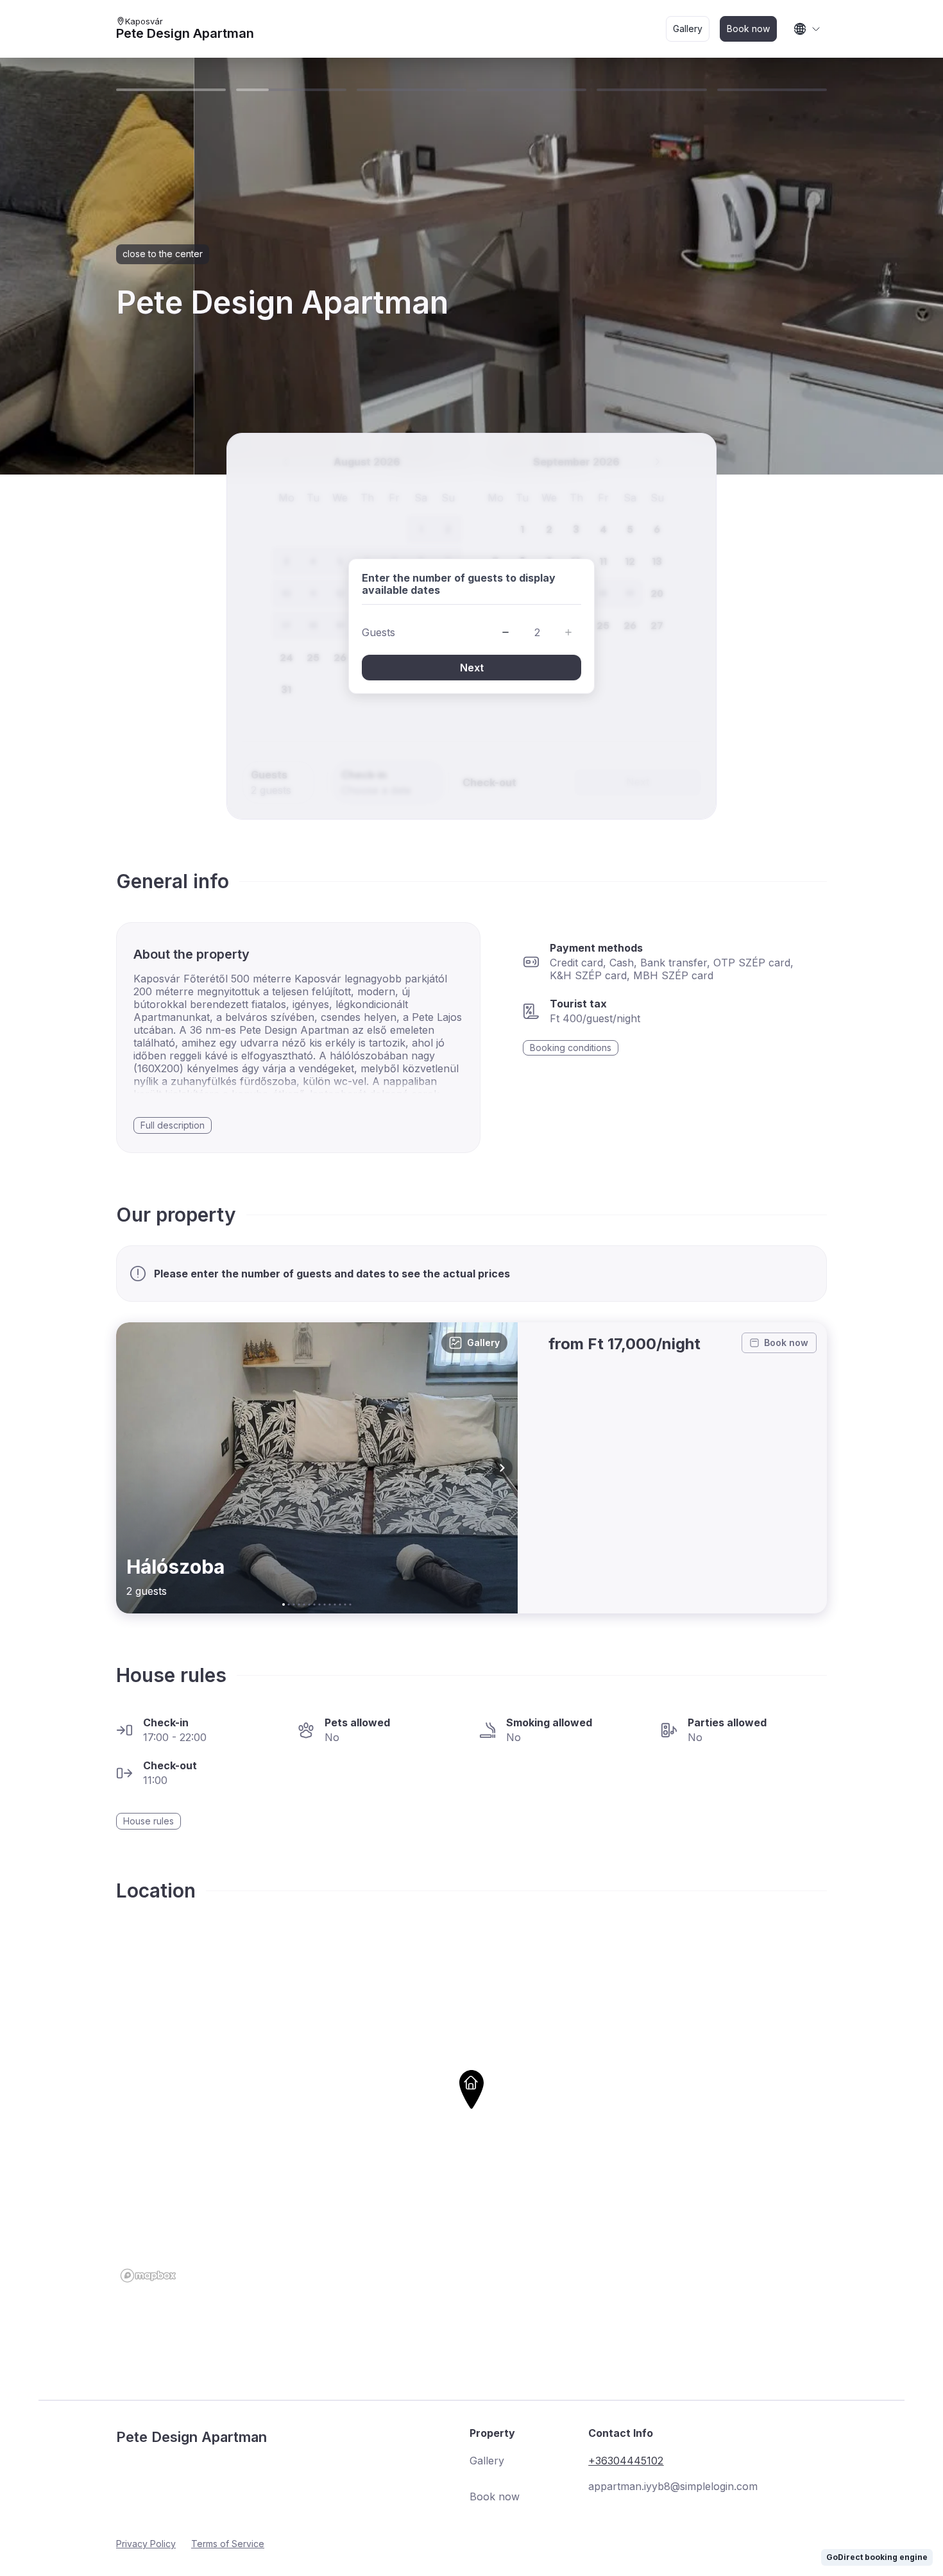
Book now (786, 1343)
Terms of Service (228, 2544)
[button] (505, 632)
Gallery (483, 1343)
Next (472, 668)
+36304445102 (626, 2461)
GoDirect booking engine (877, 2557)
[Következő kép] (502, 1468)
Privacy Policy (146, 2544)
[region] (471, 2109)
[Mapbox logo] (148, 2276)
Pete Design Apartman (185, 33)
